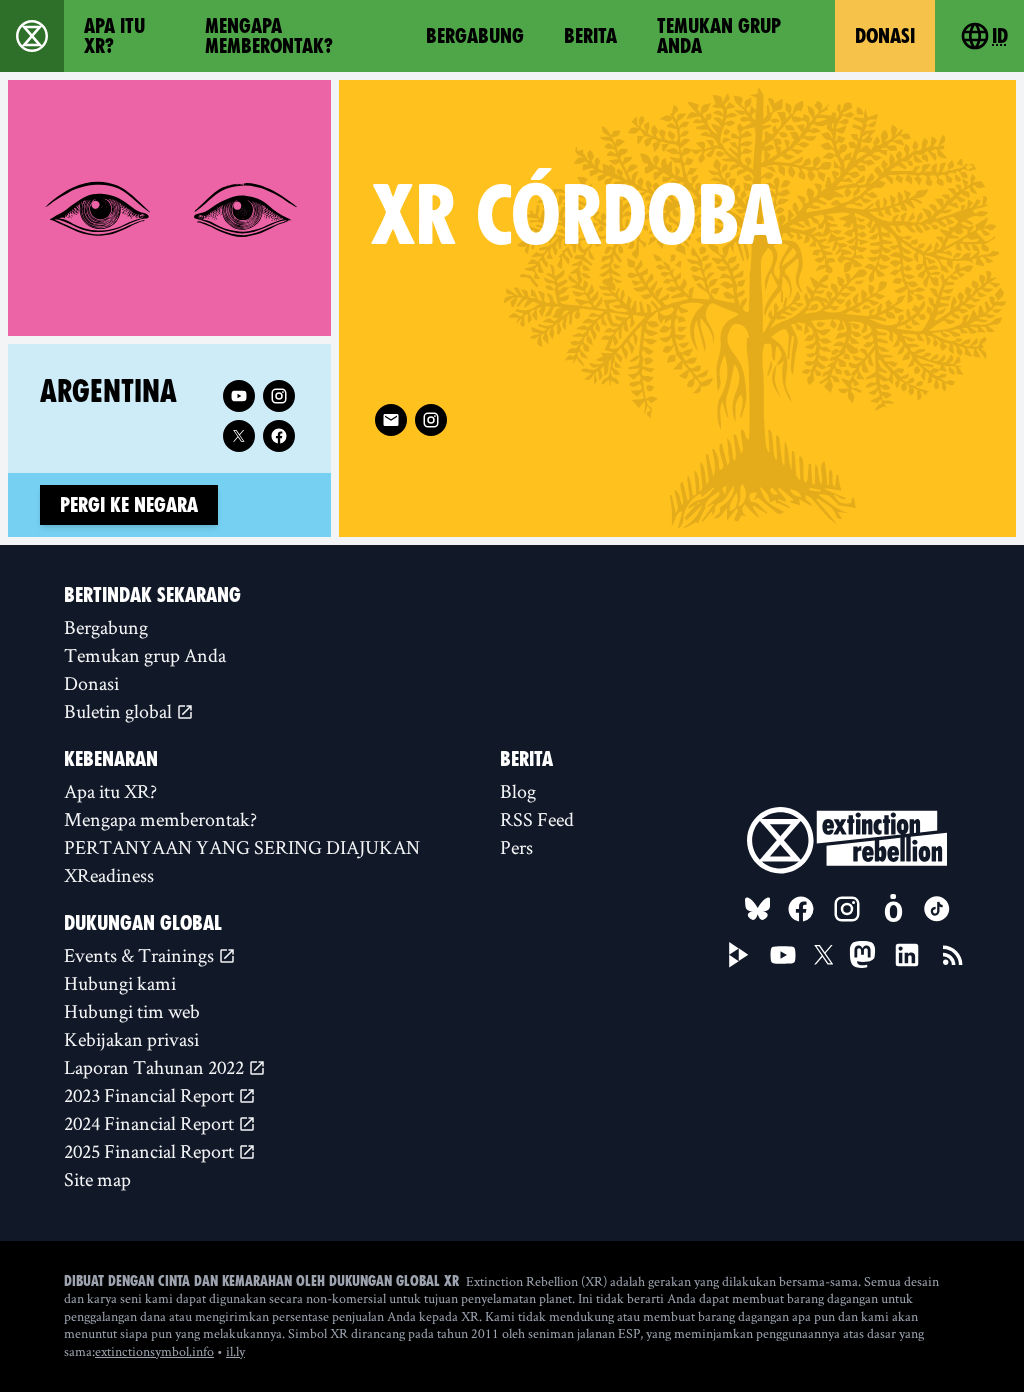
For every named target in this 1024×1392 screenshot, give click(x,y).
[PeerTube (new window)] (739, 955)
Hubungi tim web (132, 1011)
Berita (590, 36)
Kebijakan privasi (131, 1039)
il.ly (235, 1351)
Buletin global (120, 711)
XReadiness (109, 875)
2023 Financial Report (151, 1095)
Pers (516, 847)
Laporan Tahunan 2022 (156, 1067)
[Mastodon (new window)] (862, 954)
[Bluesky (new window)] (758, 909)
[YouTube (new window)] (783, 955)
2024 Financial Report (151, 1123)
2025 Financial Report (151, 1151)
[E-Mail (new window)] (391, 420)
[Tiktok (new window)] (937, 909)
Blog (518, 791)
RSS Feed (537, 819)
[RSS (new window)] (953, 955)
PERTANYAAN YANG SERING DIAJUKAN (242, 847)
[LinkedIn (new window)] (907, 955)
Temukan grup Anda (719, 36)
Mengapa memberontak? (269, 36)
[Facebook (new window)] (279, 436)
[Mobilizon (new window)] (893, 909)
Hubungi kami (120, 983)
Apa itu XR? (114, 36)
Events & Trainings (141, 955)
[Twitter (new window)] (239, 436)
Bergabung (475, 36)
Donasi (885, 36)
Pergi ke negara (129, 505)
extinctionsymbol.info (154, 1351)
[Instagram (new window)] (431, 420)
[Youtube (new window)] (239, 396)
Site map (97, 1179)
